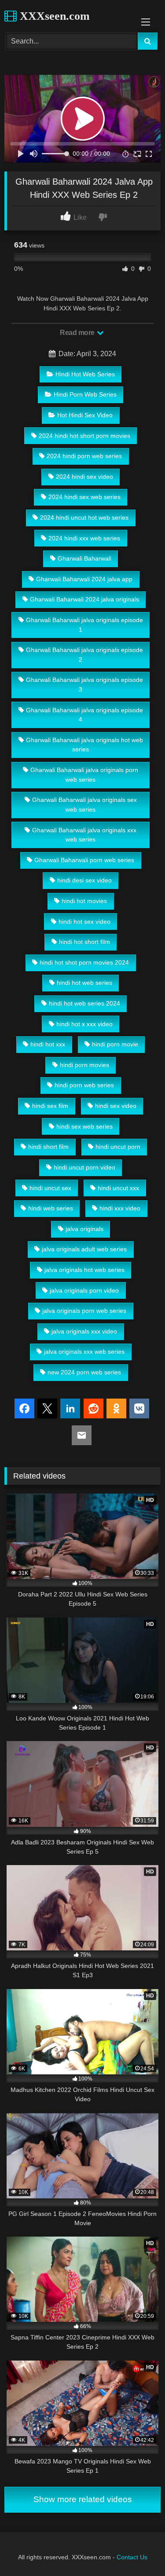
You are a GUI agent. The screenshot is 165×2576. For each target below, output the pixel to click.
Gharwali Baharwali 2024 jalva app (84, 579)
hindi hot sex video (84, 922)
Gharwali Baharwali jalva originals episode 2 (84, 655)
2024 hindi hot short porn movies (84, 436)
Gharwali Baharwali (84, 558)
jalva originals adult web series (84, 1249)
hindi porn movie (115, 1044)
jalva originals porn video (84, 1290)
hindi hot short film (84, 942)
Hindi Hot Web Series (85, 374)
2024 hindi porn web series (84, 456)
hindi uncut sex (50, 1188)
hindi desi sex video (84, 880)
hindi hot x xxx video (84, 1024)
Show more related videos (83, 2499)
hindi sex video (116, 1106)
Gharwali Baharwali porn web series (84, 860)
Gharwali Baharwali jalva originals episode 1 (84, 625)
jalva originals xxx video (84, 1331)
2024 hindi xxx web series (84, 538)
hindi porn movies (84, 1065)
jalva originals (84, 1229)
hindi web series (51, 1208)
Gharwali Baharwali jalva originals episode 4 (84, 715)
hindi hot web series (84, 983)
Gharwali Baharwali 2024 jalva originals (84, 599)
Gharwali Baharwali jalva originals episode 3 (84, 685)
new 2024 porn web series (84, 1372)
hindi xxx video (120, 1208)
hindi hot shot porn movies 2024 (84, 962)
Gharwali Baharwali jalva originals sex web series (84, 805)
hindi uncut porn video (84, 1167)
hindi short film (48, 1147)
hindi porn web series (84, 1085)
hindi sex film (50, 1106)
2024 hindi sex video (84, 477)
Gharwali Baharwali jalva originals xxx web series (84, 835)
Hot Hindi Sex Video (85, 415)
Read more (78, 333)
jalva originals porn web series (84, 1311)
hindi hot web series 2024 (84, 1003)
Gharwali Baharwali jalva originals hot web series (84, 745)
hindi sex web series (84, 1126)
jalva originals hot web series (84, 1270)
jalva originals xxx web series (84, 1352)
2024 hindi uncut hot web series (84, 517)
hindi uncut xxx (118, 1188)
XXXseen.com (53, 16)
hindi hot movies (84, 901)
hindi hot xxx (48, 1044)
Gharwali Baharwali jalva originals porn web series (84, 775)
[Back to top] (138, 2550)
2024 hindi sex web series (84, 497)
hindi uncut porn (118, 1147)
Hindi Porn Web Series (85, 394)
